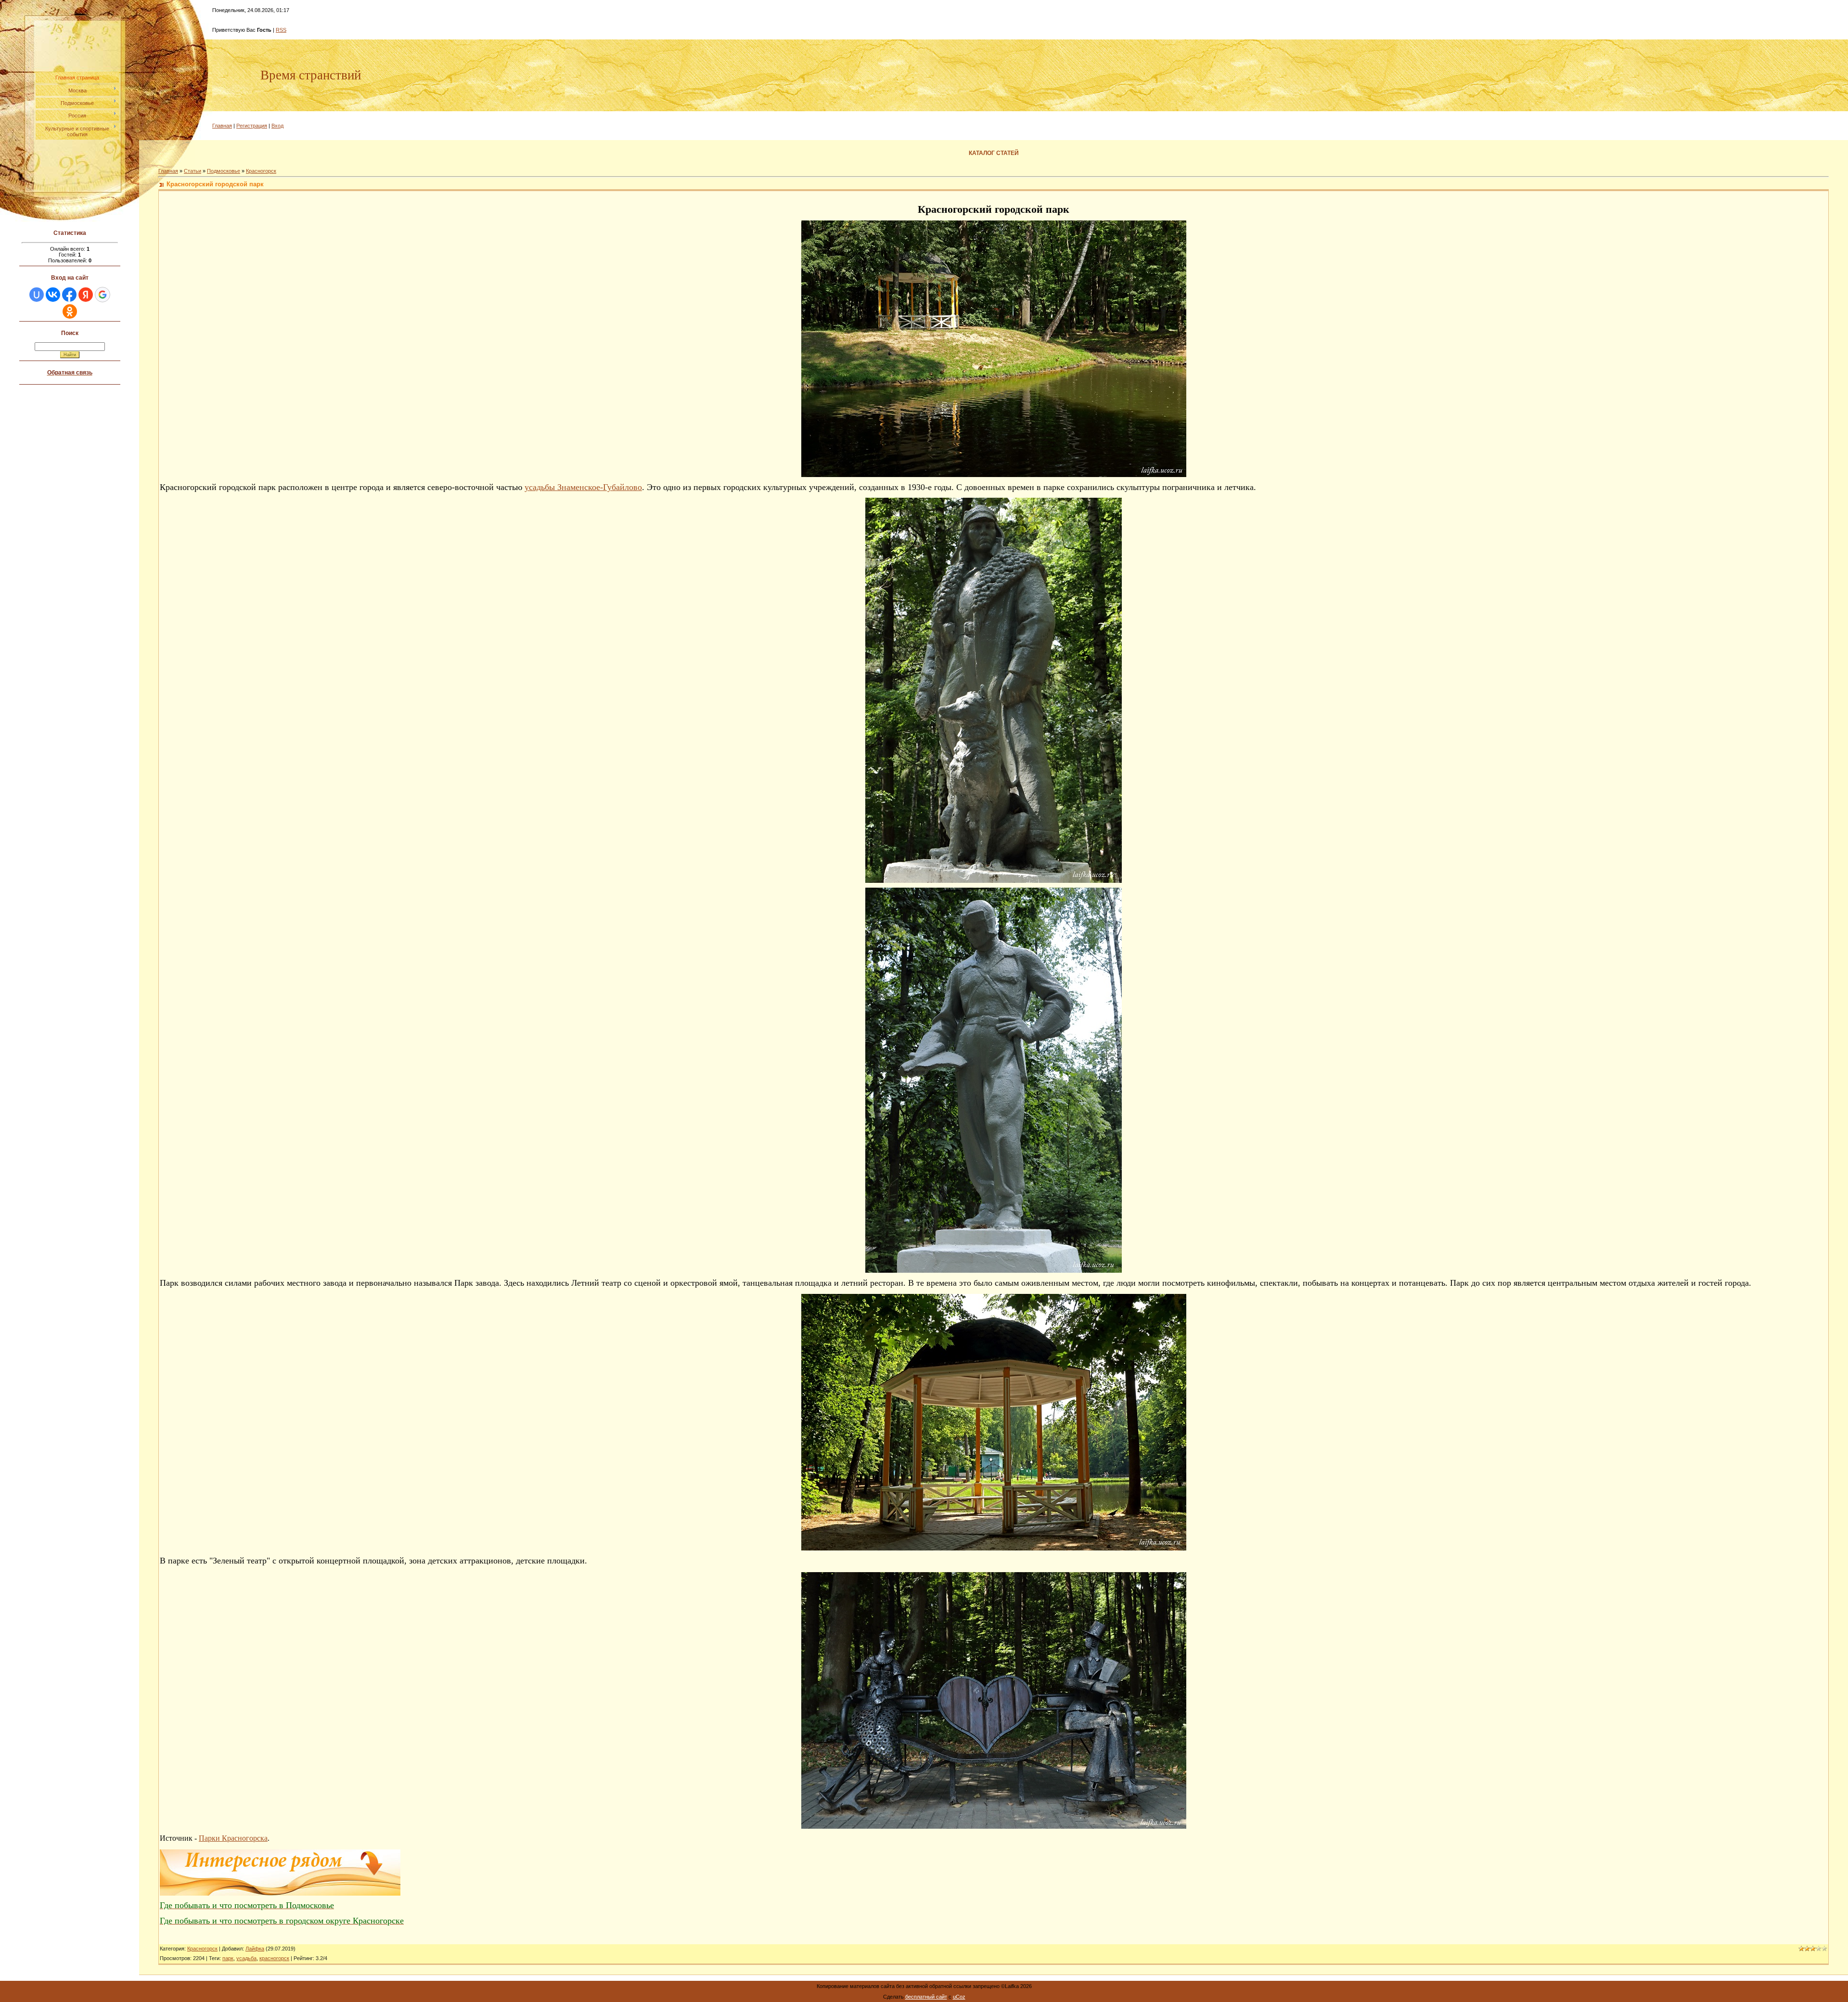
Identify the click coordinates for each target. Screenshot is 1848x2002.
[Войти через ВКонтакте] (53, 295)
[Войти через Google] (103, 295)
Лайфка (255, 1949)
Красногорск (261, 171)
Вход (277, 126)
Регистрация (252, 126)
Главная (222, 126)
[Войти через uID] (37, 295)
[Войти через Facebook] (69, 295)
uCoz (959, 1997)
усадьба (246, 1958)
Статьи (192, 171)
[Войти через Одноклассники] (70, 311)
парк (228, 1958)
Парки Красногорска (233, 1838)
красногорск (274, 1958)
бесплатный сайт (926, 1997)
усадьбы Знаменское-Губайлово (583, 487)
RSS (281, 30)
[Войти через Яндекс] (86, 295)
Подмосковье (224, 171)
